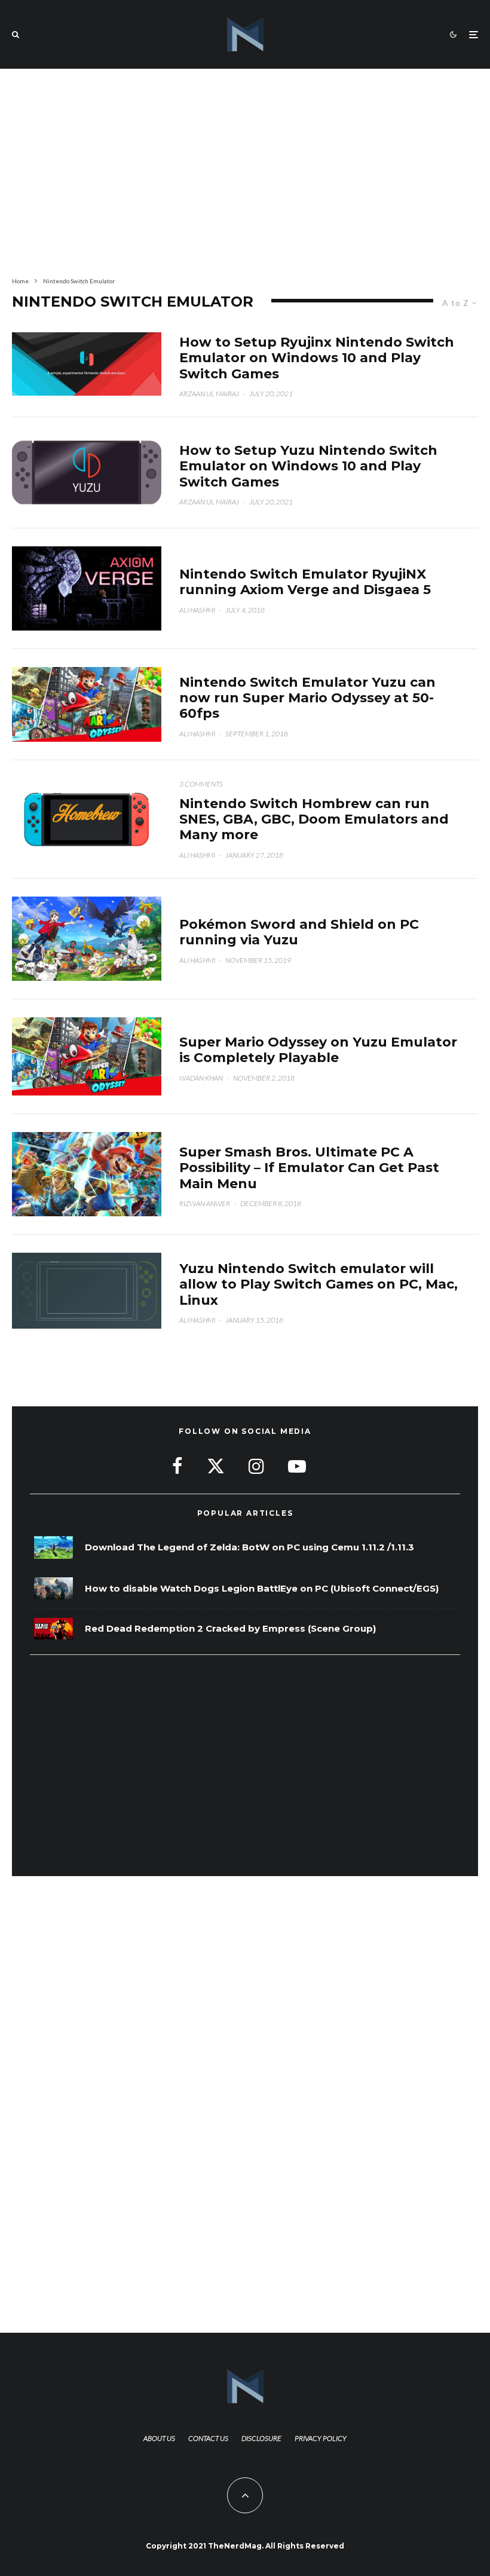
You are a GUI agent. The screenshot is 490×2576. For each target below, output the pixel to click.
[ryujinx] (87, 364)
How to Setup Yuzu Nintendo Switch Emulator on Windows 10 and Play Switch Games (308, 466)
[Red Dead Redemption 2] (53, 1629)
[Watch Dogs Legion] (53, 1588)
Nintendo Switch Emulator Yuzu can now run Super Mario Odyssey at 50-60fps (307, 698)
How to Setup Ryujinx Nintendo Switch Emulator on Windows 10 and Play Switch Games (317, 358)
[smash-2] (87, 1174)
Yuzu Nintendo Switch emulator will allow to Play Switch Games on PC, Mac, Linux (318, 1285)
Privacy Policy (321, 2438)
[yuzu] (87, 472)
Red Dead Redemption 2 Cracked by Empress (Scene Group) (230, 1629)
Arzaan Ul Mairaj (209, 394)
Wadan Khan (201, 1078)
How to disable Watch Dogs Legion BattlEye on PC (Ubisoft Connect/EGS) (262, 1589)
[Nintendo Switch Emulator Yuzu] (87, 1291)
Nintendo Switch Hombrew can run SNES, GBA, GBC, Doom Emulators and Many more (314, 820)
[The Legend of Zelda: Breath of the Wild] (53, 1548)
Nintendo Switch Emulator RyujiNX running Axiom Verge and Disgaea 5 (305, 582)
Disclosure (261, 2438)
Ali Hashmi (197, 610)
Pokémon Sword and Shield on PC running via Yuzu (299, 932)
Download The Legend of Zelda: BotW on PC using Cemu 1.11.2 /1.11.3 (249, 1547)
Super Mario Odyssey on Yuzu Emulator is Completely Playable (318, 1050)
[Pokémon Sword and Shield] (87, 939)
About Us (159, 2438)
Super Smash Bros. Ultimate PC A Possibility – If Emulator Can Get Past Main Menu (309, 1168)
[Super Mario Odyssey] (87, 704)
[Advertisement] (245, 170)
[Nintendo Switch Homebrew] (87, 819)
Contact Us (208, 2438)
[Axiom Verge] (87, 588)
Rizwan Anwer (205, 1203)
